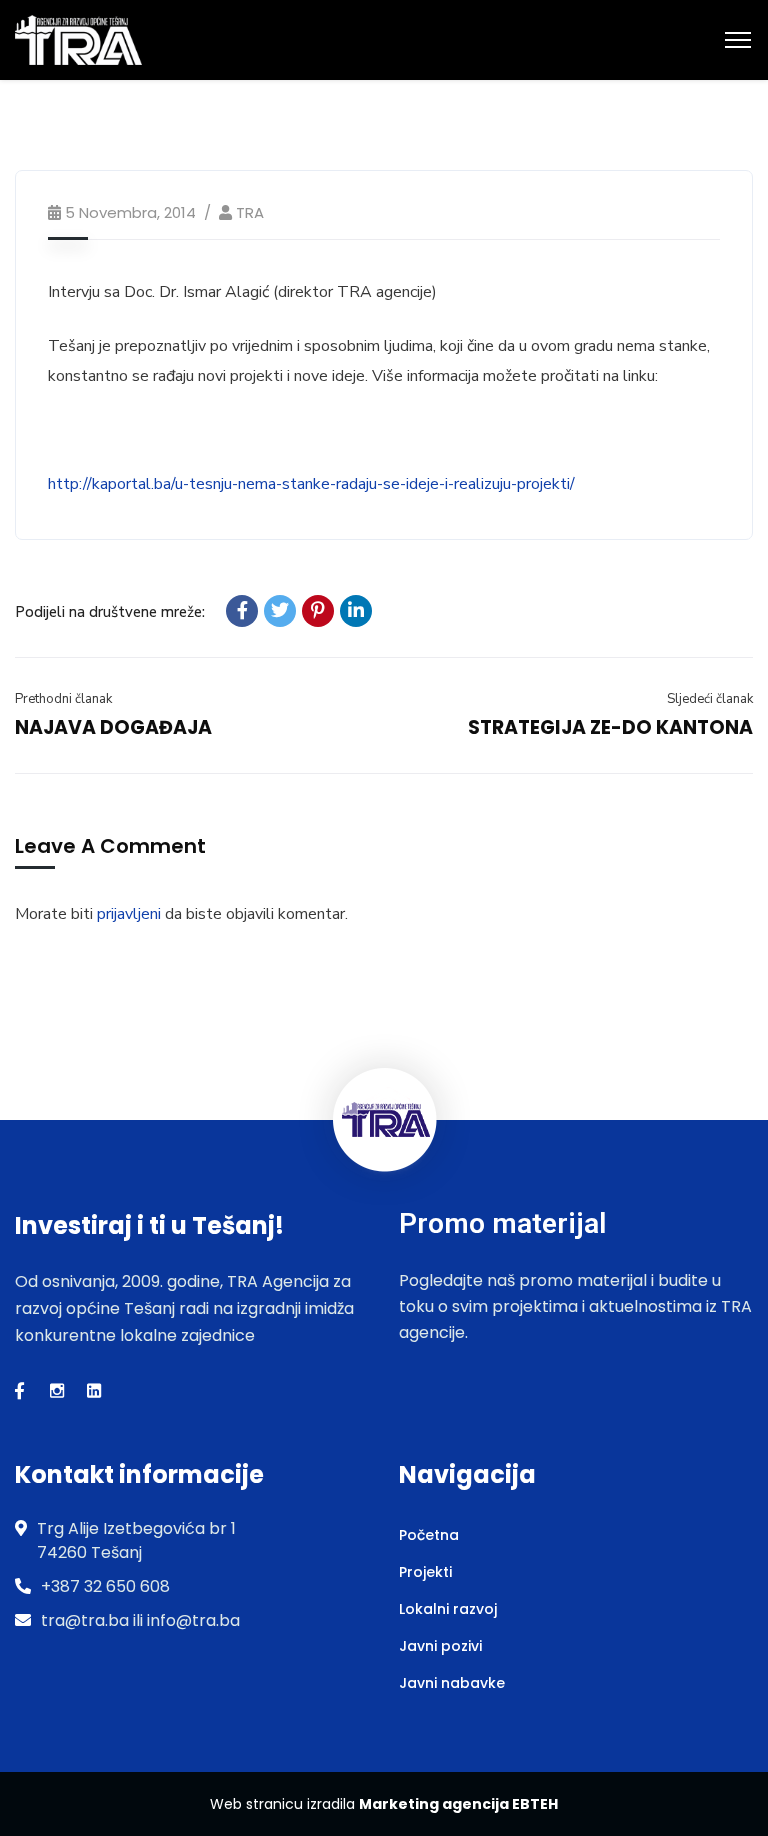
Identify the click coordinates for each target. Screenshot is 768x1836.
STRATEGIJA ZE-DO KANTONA (610, 727)
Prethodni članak (63, 699)
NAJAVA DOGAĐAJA (113, 727)
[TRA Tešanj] (78, 39)
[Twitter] (280, 611)
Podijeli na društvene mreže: (110, 612)
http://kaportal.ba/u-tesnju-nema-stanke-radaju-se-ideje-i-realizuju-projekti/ (311, 484)
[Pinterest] (318, 611)
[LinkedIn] (356, 611)
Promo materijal (502, 1223)
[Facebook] (242, 611)
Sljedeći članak (710, 699)
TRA (250, 212)
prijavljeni (129, 914)
